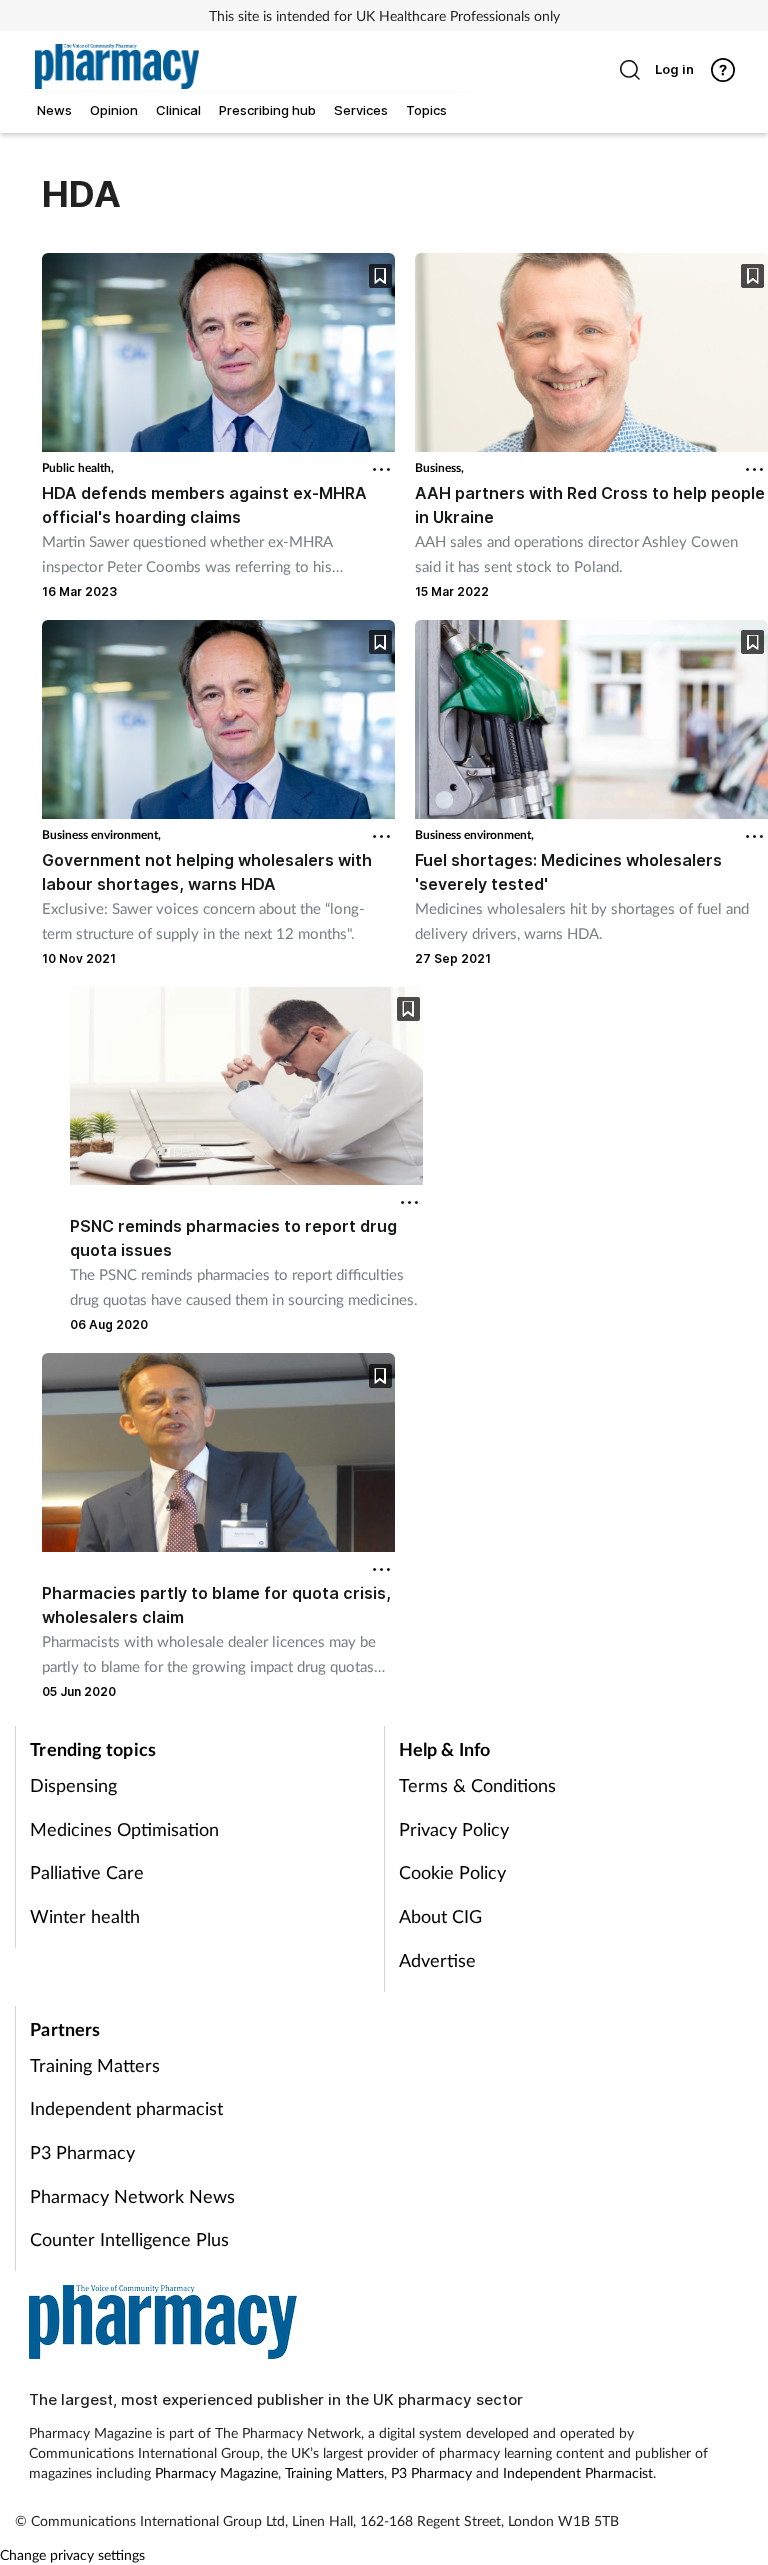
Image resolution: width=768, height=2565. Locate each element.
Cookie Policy (452, 1872)
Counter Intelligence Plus (129, 2239)
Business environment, (101, 834)
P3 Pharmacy (82, 2152)
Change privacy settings (72, 2554)
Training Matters (95, 2065)
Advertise (437, 1960)
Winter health (85, 1916)
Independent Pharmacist (578, 2472)
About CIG (440, 1916)
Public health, (78, 467)
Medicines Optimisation (124, 1829)
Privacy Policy (454, 1829)
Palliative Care (87, 1872)
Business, (439, 467)
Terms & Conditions (477, 1785)
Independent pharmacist (126, 2108)
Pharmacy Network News (132, 2196)
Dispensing (73, 1785)
